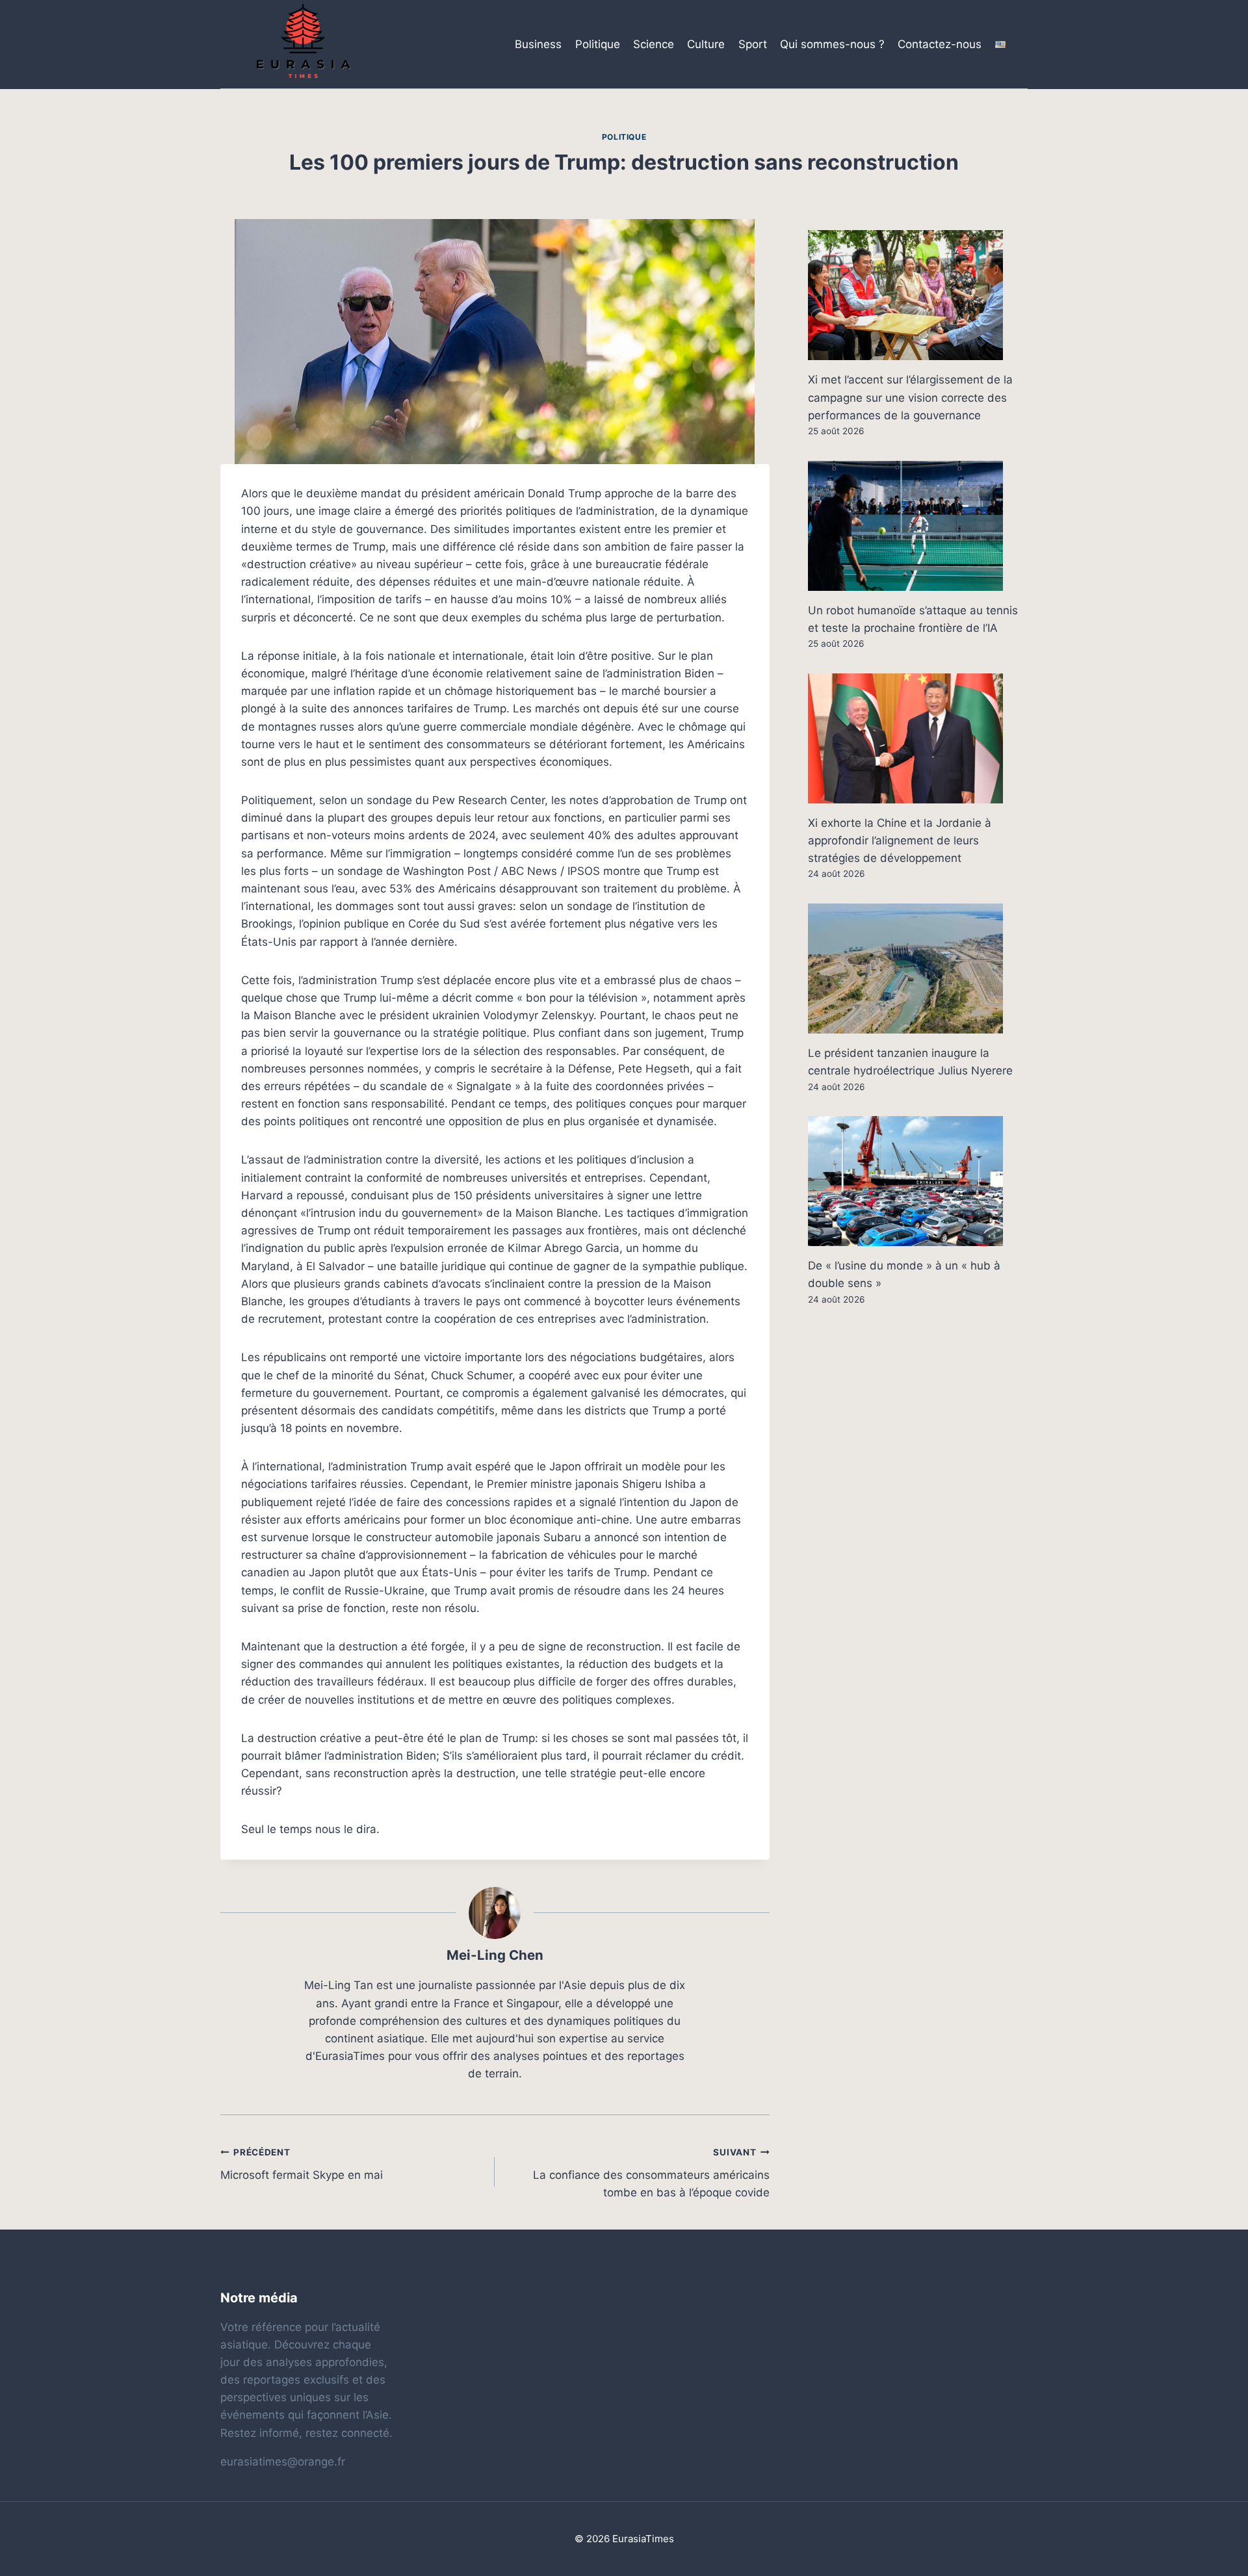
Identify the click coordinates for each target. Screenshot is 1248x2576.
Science (654, 44)
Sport (753, 44)
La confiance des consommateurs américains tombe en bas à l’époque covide (651, 2173)
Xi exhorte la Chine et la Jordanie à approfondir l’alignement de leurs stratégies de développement (900, 840)
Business (538, 44)
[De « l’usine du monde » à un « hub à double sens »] (918, 1181)
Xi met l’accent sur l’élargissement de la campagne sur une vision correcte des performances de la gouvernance (910, 397)
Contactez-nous (940, 44)
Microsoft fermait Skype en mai (302, 2164)
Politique (598, 44)
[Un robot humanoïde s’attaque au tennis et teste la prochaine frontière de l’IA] (918, 526)
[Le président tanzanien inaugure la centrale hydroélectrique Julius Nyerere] (918, 969)
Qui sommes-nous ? (832, 44)
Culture (706, 44)
